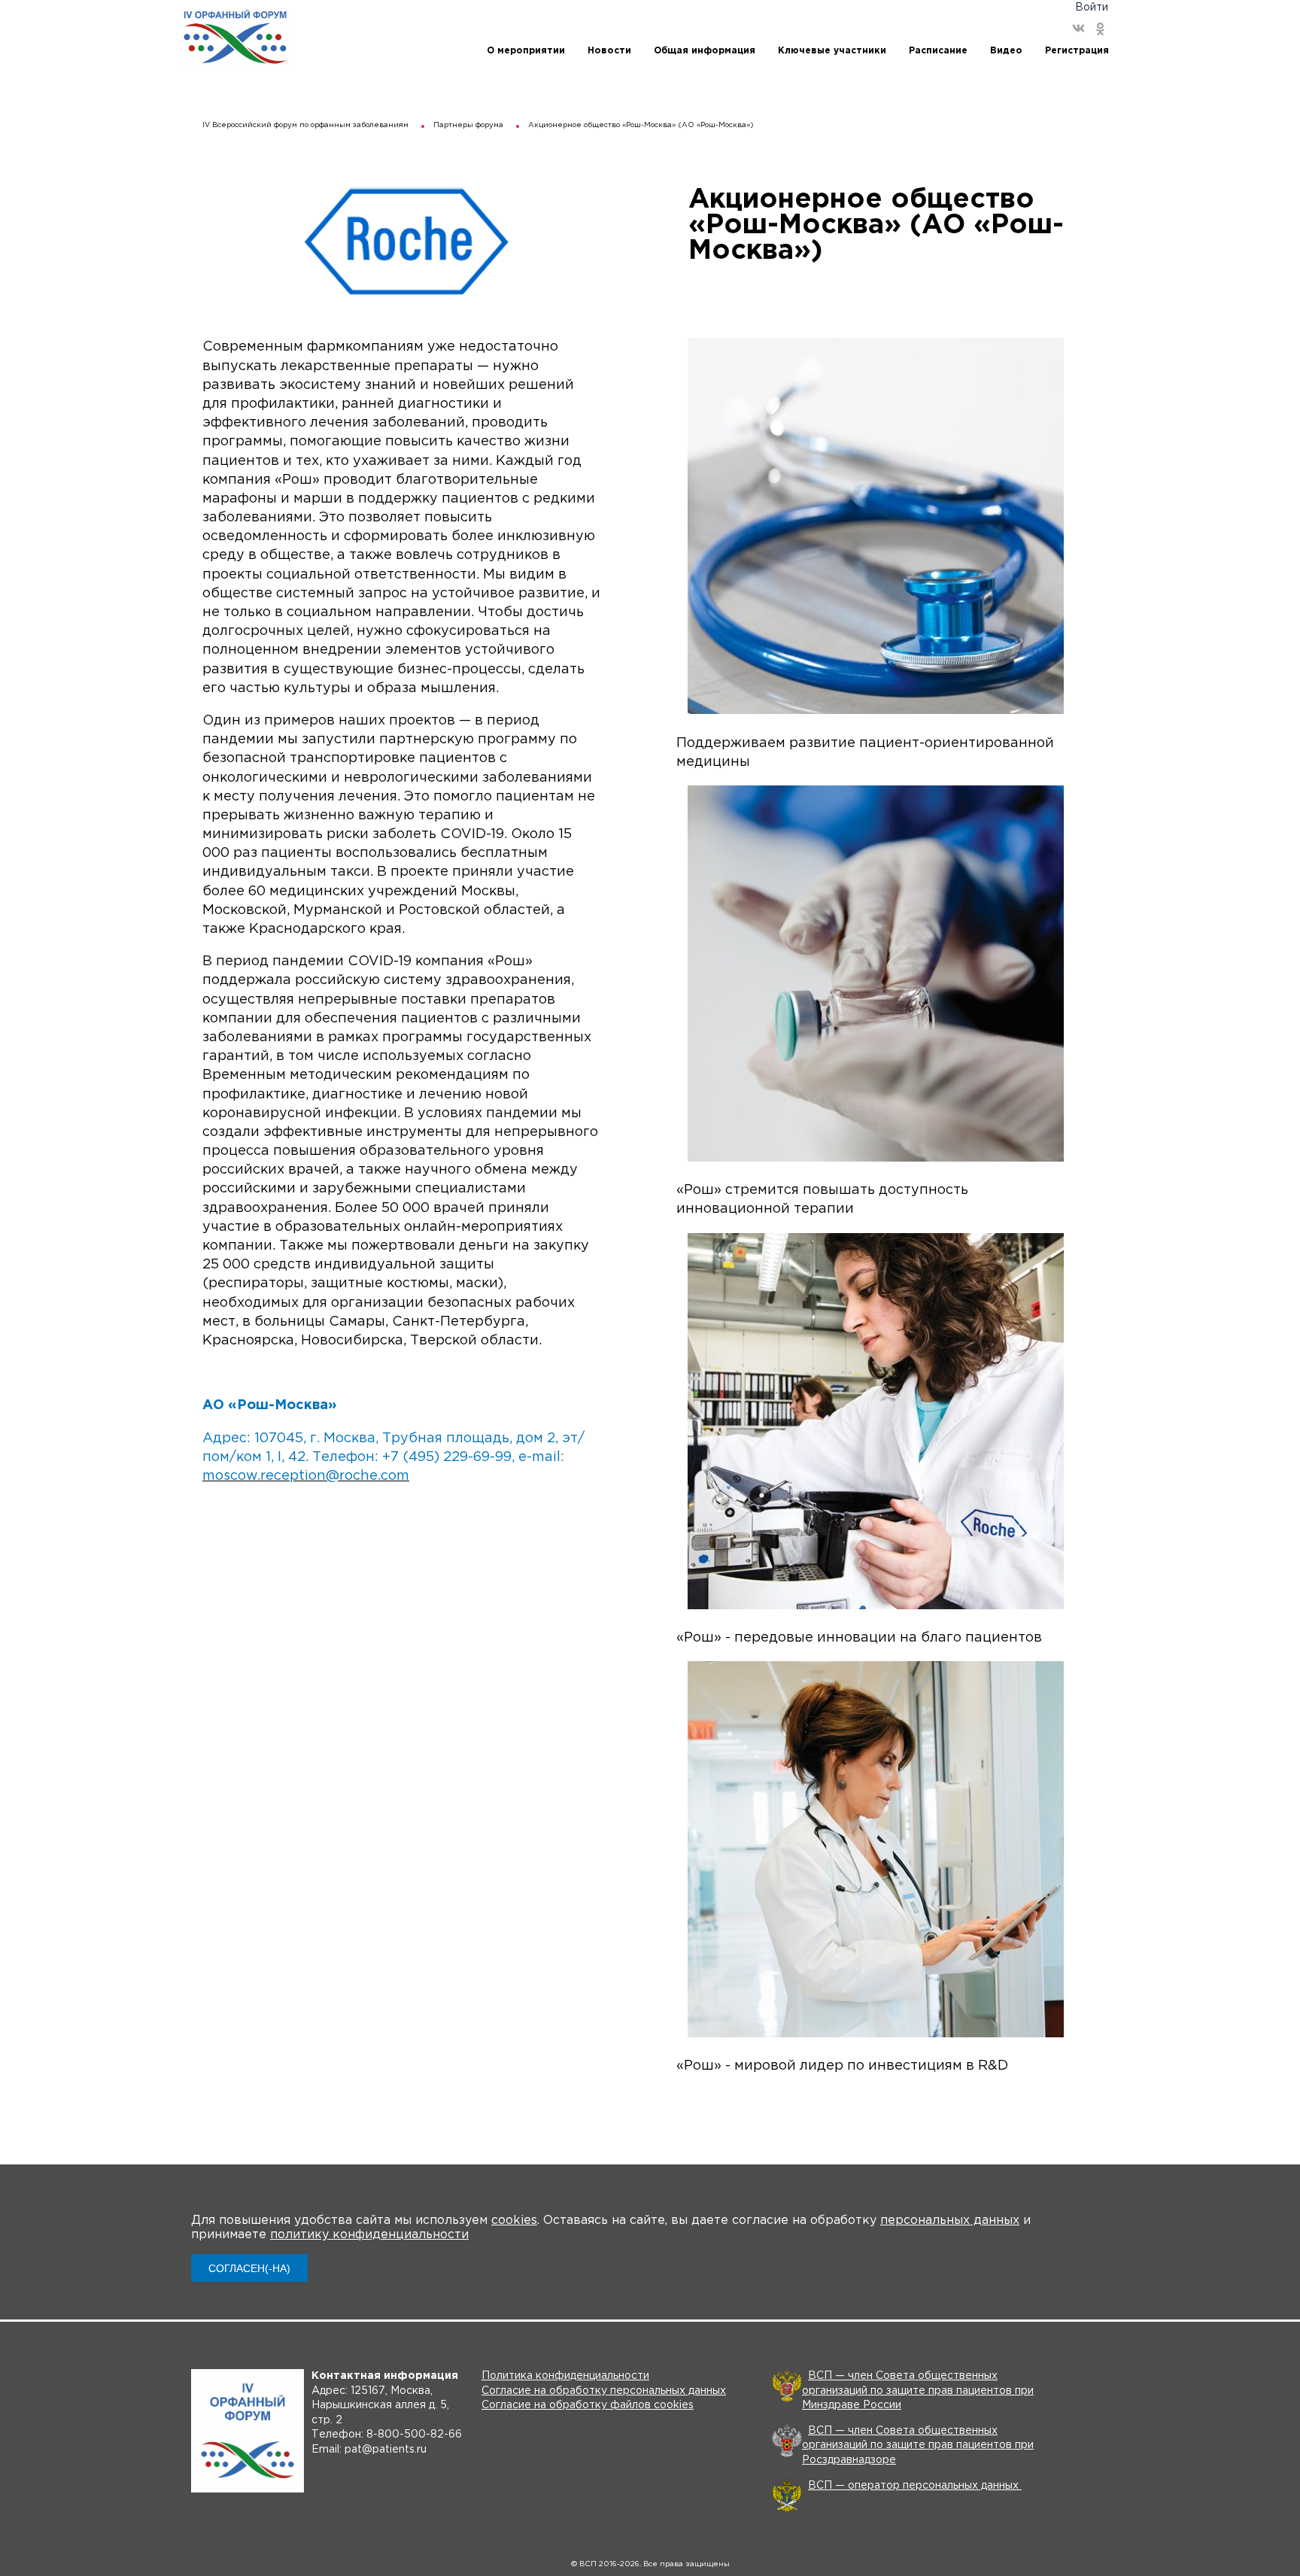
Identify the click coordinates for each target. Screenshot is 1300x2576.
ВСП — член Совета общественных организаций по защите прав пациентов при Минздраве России (918, 2391)
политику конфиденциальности (369, 2235)
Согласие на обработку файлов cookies (588, 2405)
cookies (514, 2221)
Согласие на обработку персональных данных (604, 2391)
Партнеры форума (468, 125)
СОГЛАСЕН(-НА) (249, 2268)
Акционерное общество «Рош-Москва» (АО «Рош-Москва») (641, 125)
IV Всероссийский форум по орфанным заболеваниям (305, 125)
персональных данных (950, 2221)
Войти (1092, 8)
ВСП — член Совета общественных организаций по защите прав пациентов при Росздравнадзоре (918, 2445)
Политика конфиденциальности (565, 2376)
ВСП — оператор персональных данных (915, 2486)
